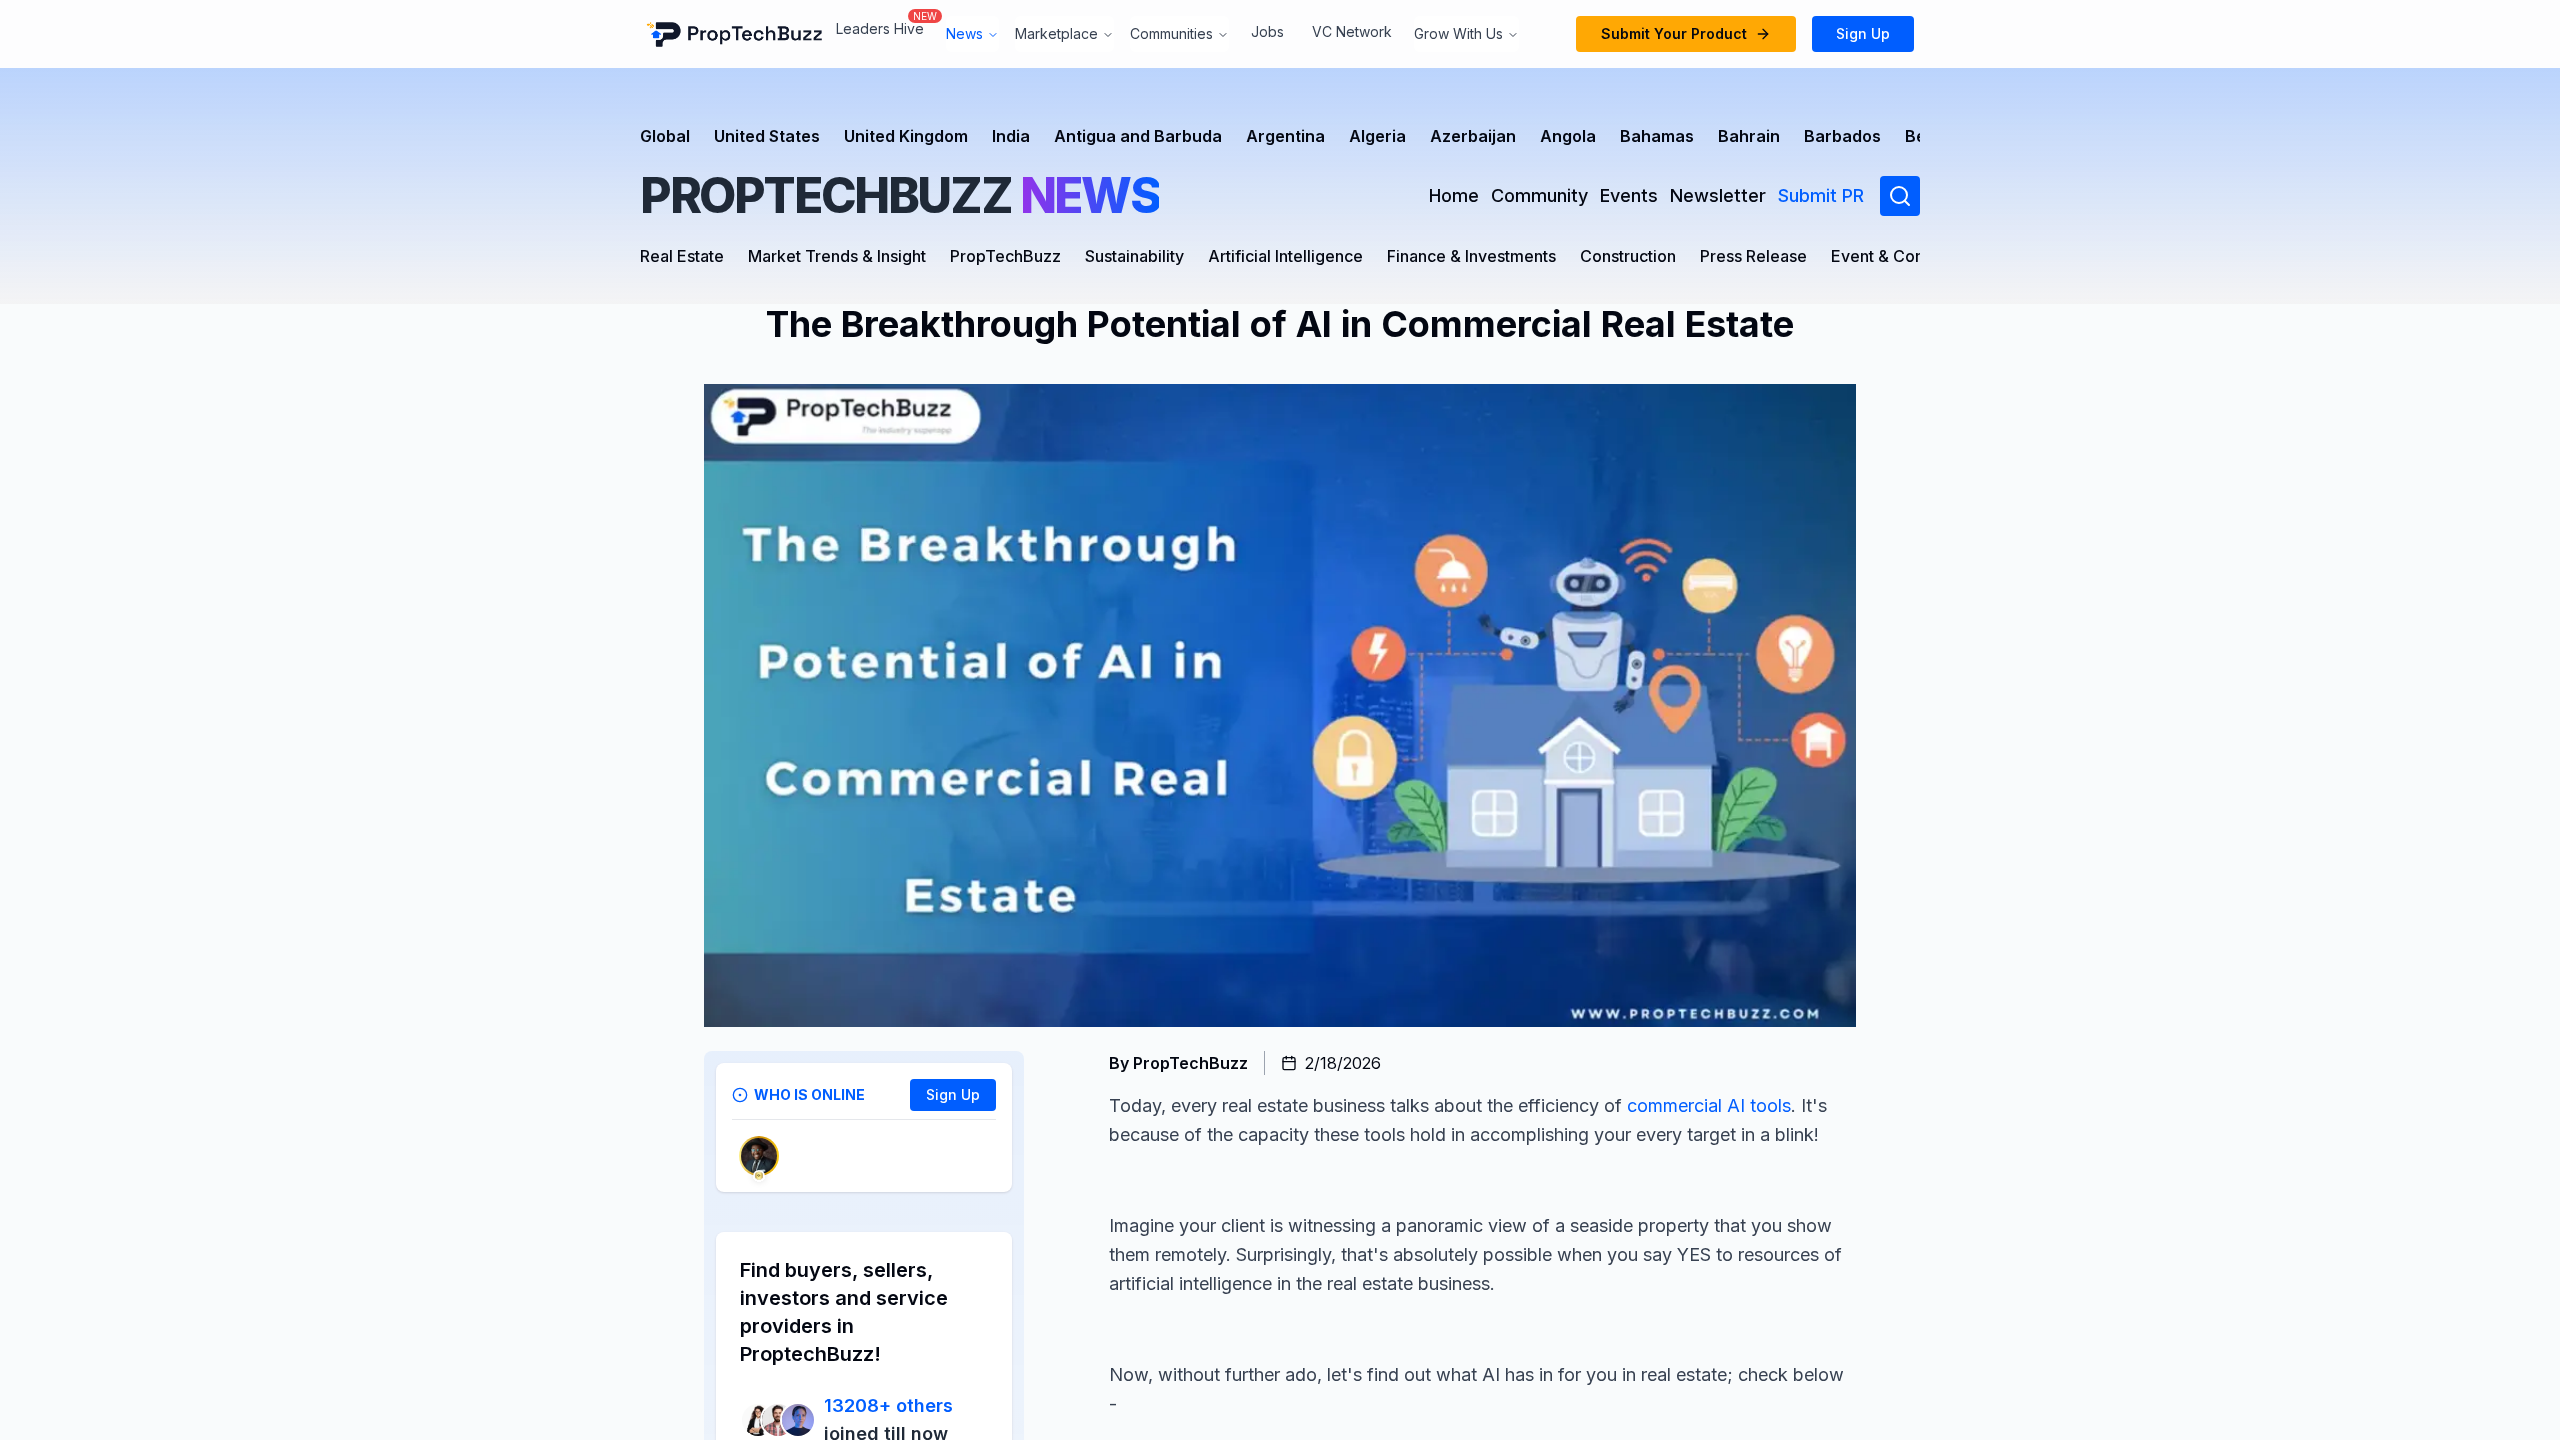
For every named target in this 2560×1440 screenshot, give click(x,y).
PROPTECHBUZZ (899, 195)
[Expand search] (1900, 196)
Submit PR (1821, 195)
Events (1629, 195)
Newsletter (1718, 195)
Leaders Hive (880, 28)
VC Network (1352, 31)
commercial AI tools (1706, 1105)
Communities (1171, 33)
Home (1454, 195)
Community (1539, 195)
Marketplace (1056, 33)
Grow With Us (1458, 33)
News (964, 33)
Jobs (1267, 31)
